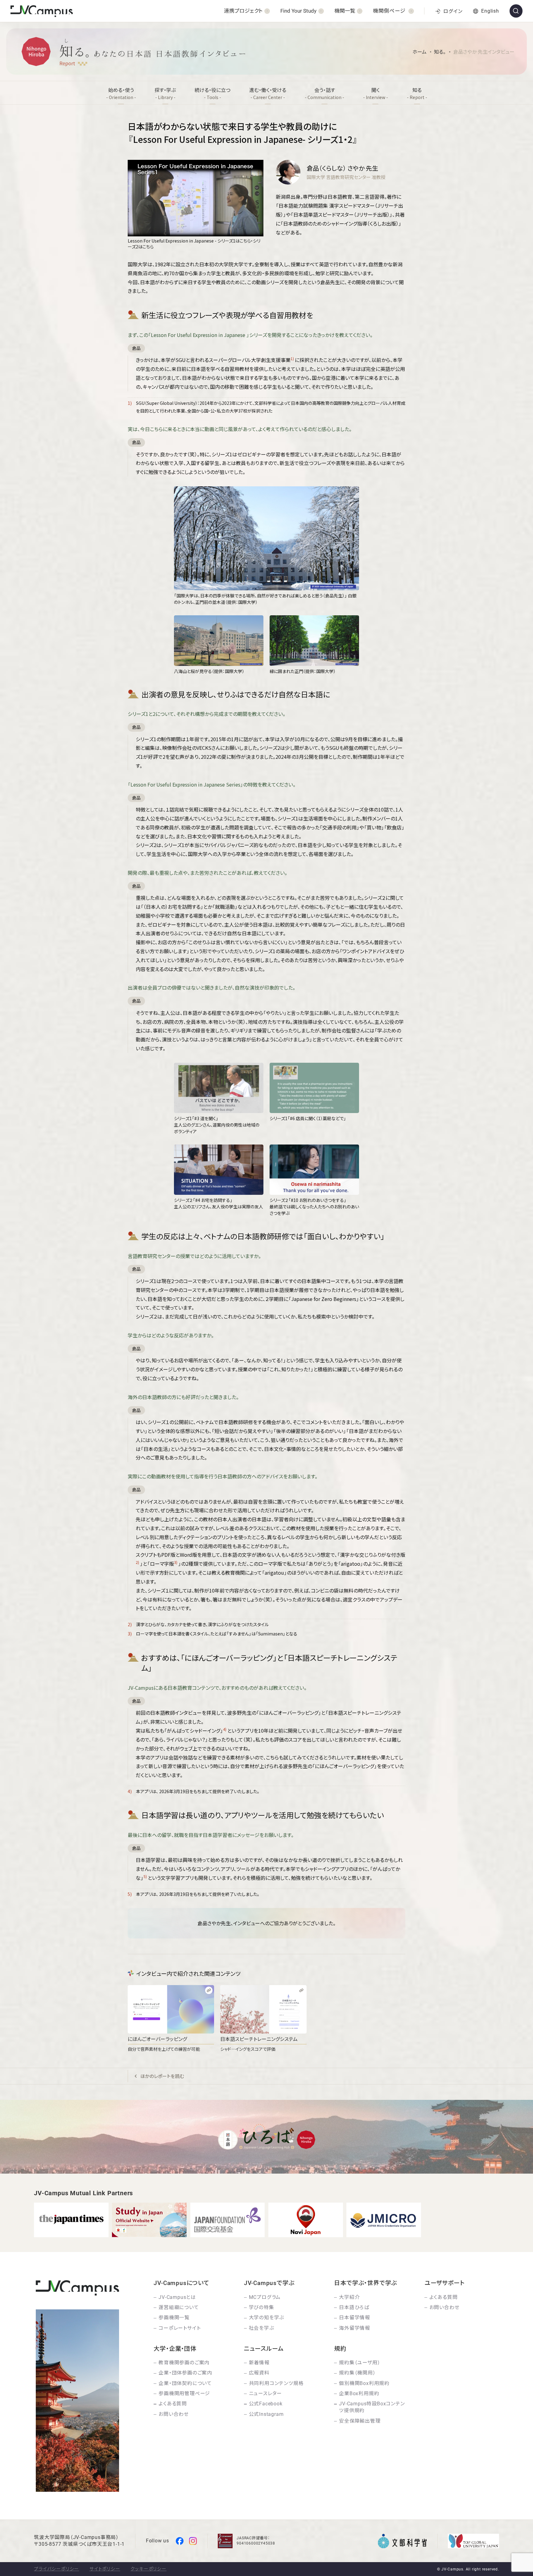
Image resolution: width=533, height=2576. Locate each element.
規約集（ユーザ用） (359, 2363)
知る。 (440, 52)
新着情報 (259, 2363)
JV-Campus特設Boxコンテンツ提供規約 (372, 2407)
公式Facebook (266, 2404)
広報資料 (259, 2373)
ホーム (419, 52)
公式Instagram (266, 2414)
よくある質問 (444, 2297)
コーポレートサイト (180, 2328)
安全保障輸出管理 (360, 2421)
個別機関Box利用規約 (364, 2383)
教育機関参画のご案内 (184, 2363)
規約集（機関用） (357, 2373)
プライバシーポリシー (56, 2569)
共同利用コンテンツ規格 (276, 2383)
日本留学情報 (355, 2318)
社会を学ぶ (262, 2328)
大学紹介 (349, 2297)
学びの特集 (262, 2307)
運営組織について (179, 2307)
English (490, 11)
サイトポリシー (105, 2569)
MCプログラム (265, 2297)
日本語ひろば (354, 2307)
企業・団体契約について (185, 2383)
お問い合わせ (444, 2307)
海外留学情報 (355, 2328)
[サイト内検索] (516, 11)
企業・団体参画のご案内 (185, 2373)
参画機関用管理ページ (184, 2393)
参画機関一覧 (174, 2318)
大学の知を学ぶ (267, 2318)
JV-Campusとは (177, 2297)
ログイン (453, 11)
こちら (245, 241)
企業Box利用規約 (359, 2393)
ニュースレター (266, 2393)
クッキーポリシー (148, 2569)
